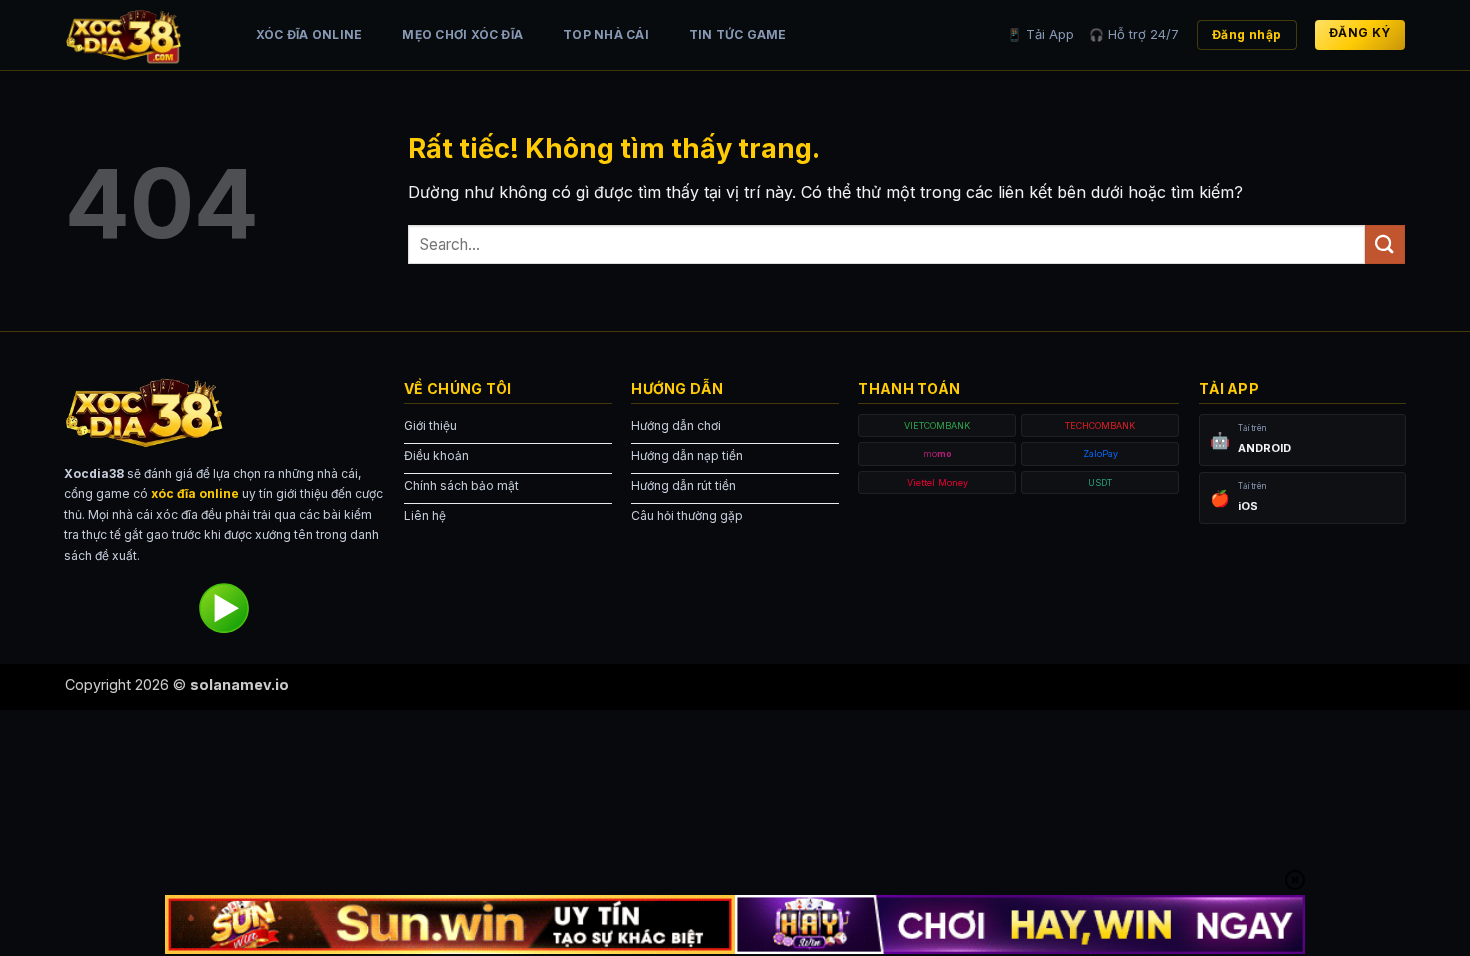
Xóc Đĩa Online (309, 34)
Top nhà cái (606, 34)
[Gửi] (1385, 244)
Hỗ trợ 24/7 (1134, 34)
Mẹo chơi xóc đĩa (462, 34)
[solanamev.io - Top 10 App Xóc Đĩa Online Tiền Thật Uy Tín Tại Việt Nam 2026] (140, 35)
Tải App (1040, 34)
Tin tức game (738, 34)
